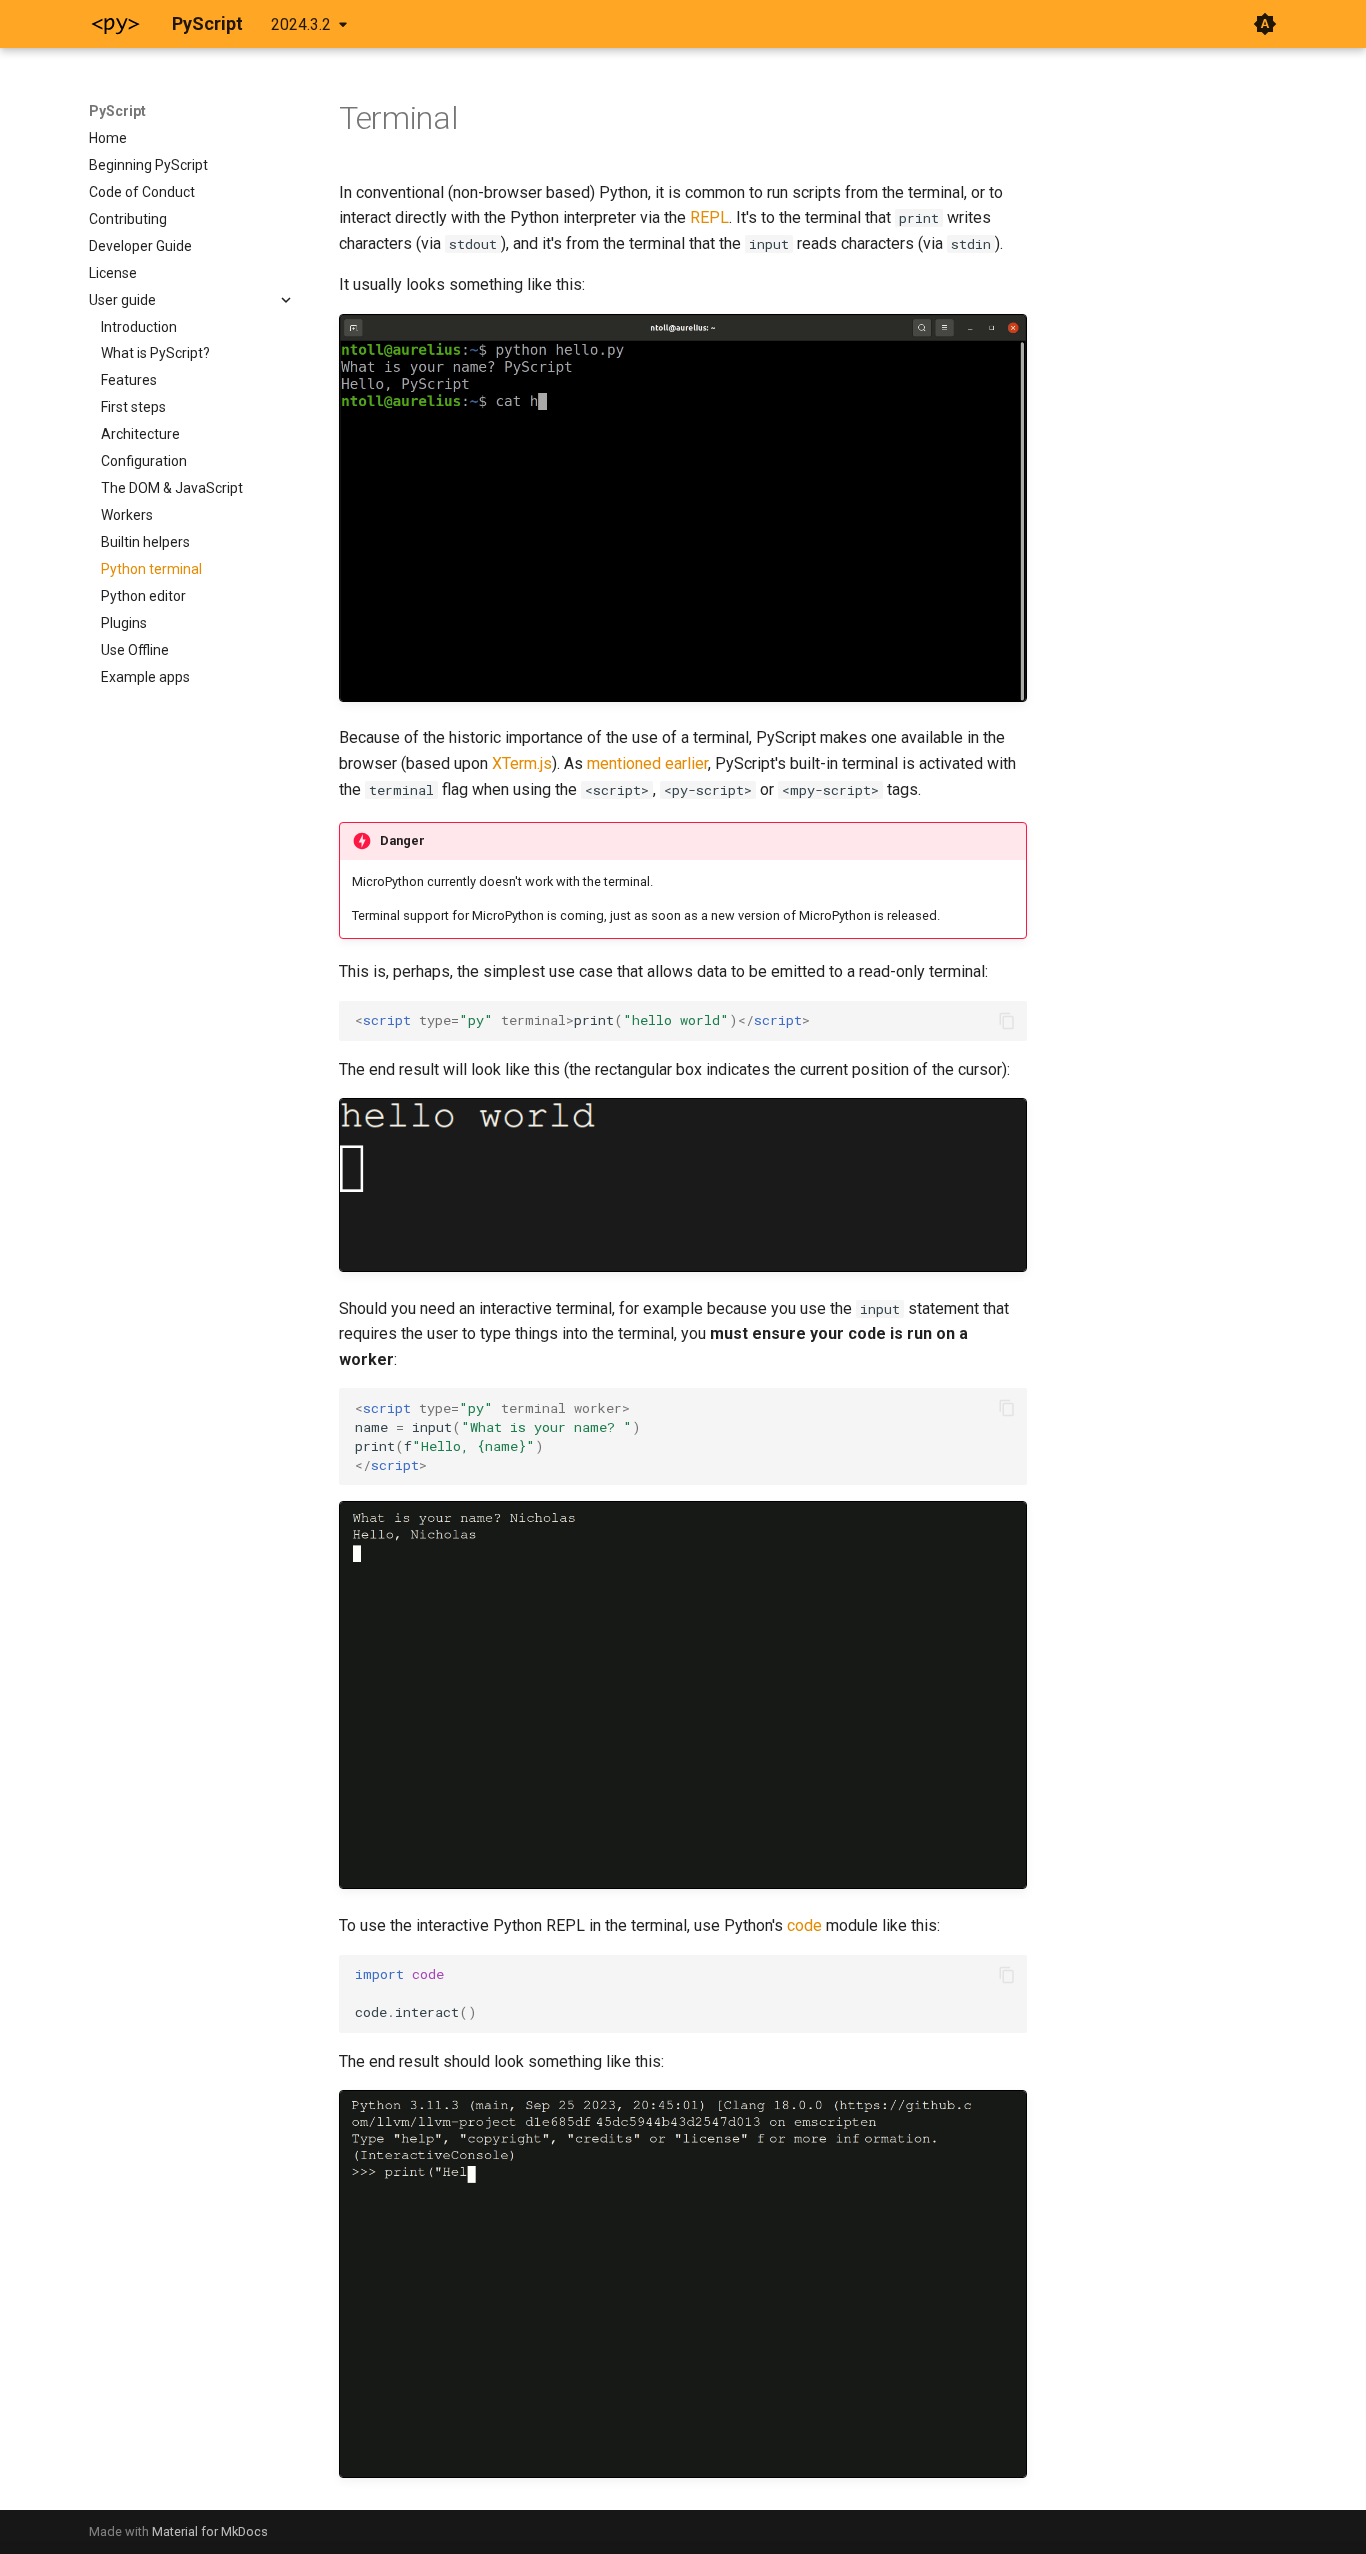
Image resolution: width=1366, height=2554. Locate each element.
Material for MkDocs (210, 2531)
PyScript (117, 111)
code (804, 1925)
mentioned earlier (647, 763)
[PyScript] (114, 24)
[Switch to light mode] (1265, 24)
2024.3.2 (301, 24)
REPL (709, 217)
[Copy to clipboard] (1007, 1021)
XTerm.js (522, 763)
